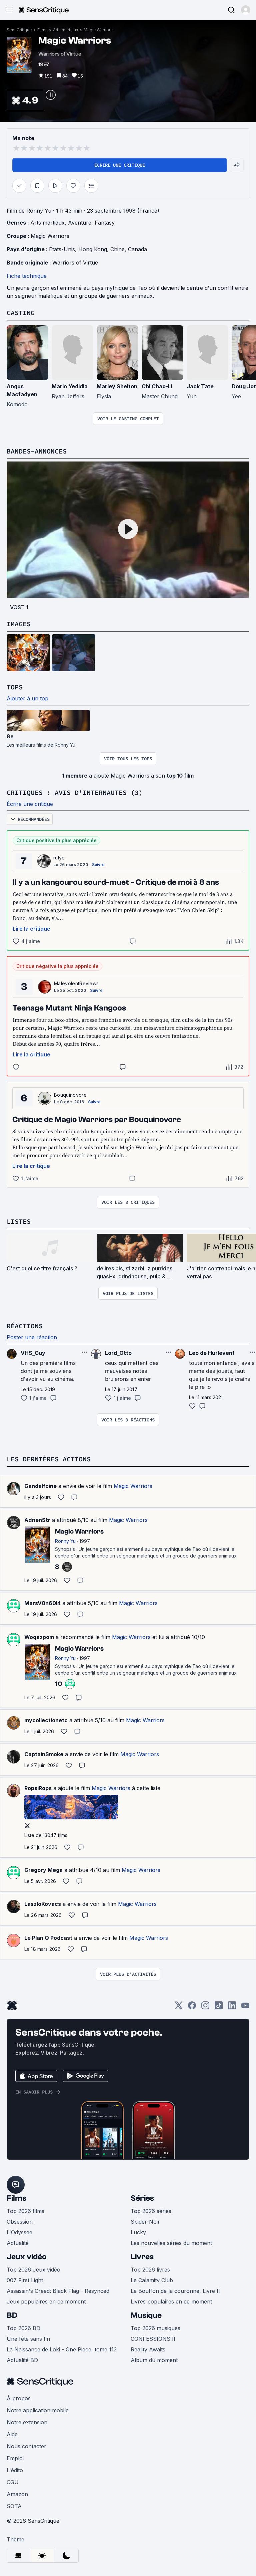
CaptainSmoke (44, 1754)
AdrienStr (37, 1520)
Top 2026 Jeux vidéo (33, 2270)
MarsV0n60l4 (42, 1603)
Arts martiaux (66, 30)
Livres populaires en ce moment (171, 2301)
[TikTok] (219, 2008)
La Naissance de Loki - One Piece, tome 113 (62, 2349)
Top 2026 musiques (155, 2328)
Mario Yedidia (70, 386)
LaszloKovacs (43, 1904)
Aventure (80, 223)
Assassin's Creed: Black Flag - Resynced (58, 2291)
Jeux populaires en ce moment (46, 2301)
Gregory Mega (43, 1870)
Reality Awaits (148, 2349)
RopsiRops (38, 1788)
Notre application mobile (38, 2410)
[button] (246, 10)
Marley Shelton (117, 386)
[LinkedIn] (232, 2008)
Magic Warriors (98, 30)
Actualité (18, 2243)
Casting (21, 313)
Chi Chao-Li (157, 386)
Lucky (138, 2232)
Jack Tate (200, 386)
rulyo (59, 858)
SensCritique (19, 30)
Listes (19, 1221)
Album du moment (154, 2360)
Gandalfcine (40, 1486)
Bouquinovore (70, 1095)
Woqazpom (39, 1637)
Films (42, 30)
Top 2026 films (25, 2211)
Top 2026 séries (151, 2211)
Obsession (20, 2222)
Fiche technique (27, 276)
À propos (19, 2398)
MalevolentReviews (76, 983)
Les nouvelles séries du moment (171, 2243)
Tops (15, 687)
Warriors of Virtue (75, 263)
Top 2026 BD (23, 2328)
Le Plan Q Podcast (48, 1938)
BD (12, 2315)
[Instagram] (205, 2008)
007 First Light (25, 2280)
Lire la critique (31, 929)
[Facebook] (192, 2008)
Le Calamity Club (152, 2280)
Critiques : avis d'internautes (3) (75, 792)
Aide (12, 2434)
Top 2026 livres (150, 2270)
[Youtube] (245, 2008)
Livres (142, 2257)
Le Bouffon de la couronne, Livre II (175, 2291)
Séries (142, 2198)
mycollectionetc (46, 1720)
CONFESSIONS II (153, 2339)
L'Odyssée (19, 2232)
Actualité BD (22, 2360)
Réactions (25, 1326)
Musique (146, 2315)
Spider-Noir (145, 2222)
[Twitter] (179, 2008)
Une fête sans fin (28, 2339)
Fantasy (105, 223)
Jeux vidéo (27, 2257)
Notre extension (27, 2422)
